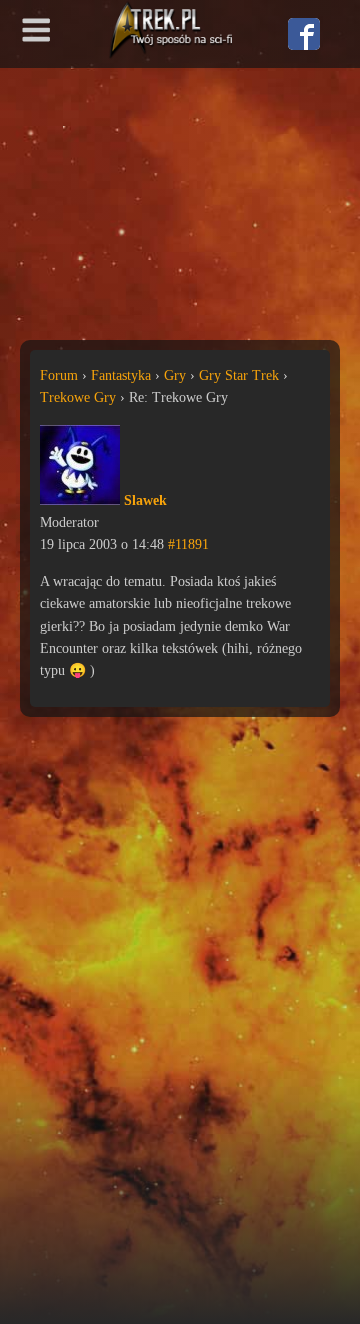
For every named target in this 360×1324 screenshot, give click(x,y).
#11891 (188, 544)
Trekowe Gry (78, 397)
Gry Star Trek (239, 375)
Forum (59, 375)
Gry (175, 375)
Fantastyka (121, 375)
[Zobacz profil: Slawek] (80, 500)
